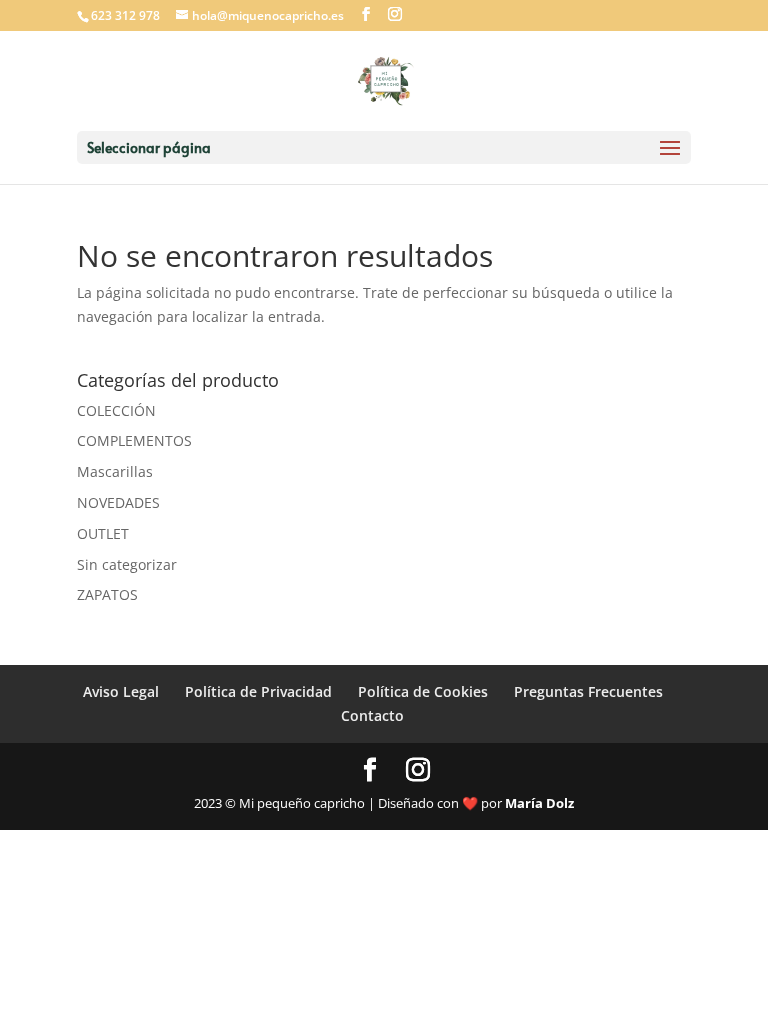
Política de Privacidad (258, 691)
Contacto (372, 715)
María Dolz (539, 803)
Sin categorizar (127, 564)
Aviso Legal (121, 691)
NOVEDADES (118, 502)
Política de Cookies (423, 691)
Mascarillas (115, 471)
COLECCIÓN (116, 410)
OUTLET (103, 533)
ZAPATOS (107, 594)
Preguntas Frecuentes (588, 691)
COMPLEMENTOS (134, 440)
